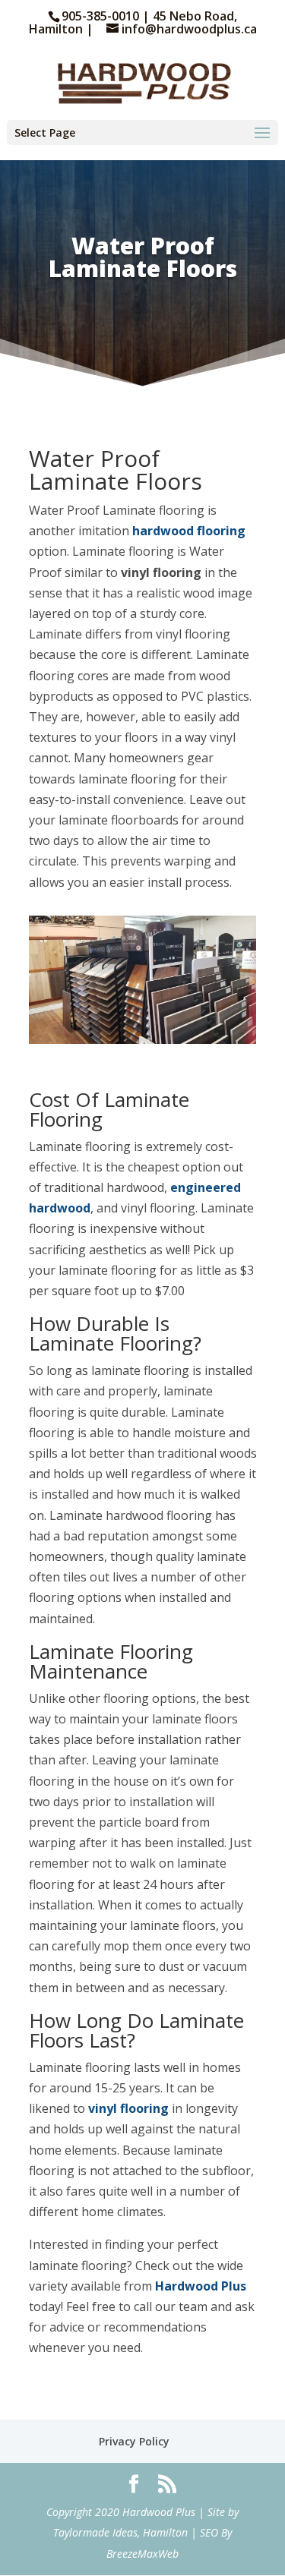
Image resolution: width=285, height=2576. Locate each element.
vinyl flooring (128, 2108)
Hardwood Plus (201, 2286)
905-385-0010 (102, 16)
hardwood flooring (189, 531)
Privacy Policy (134, 2441)
